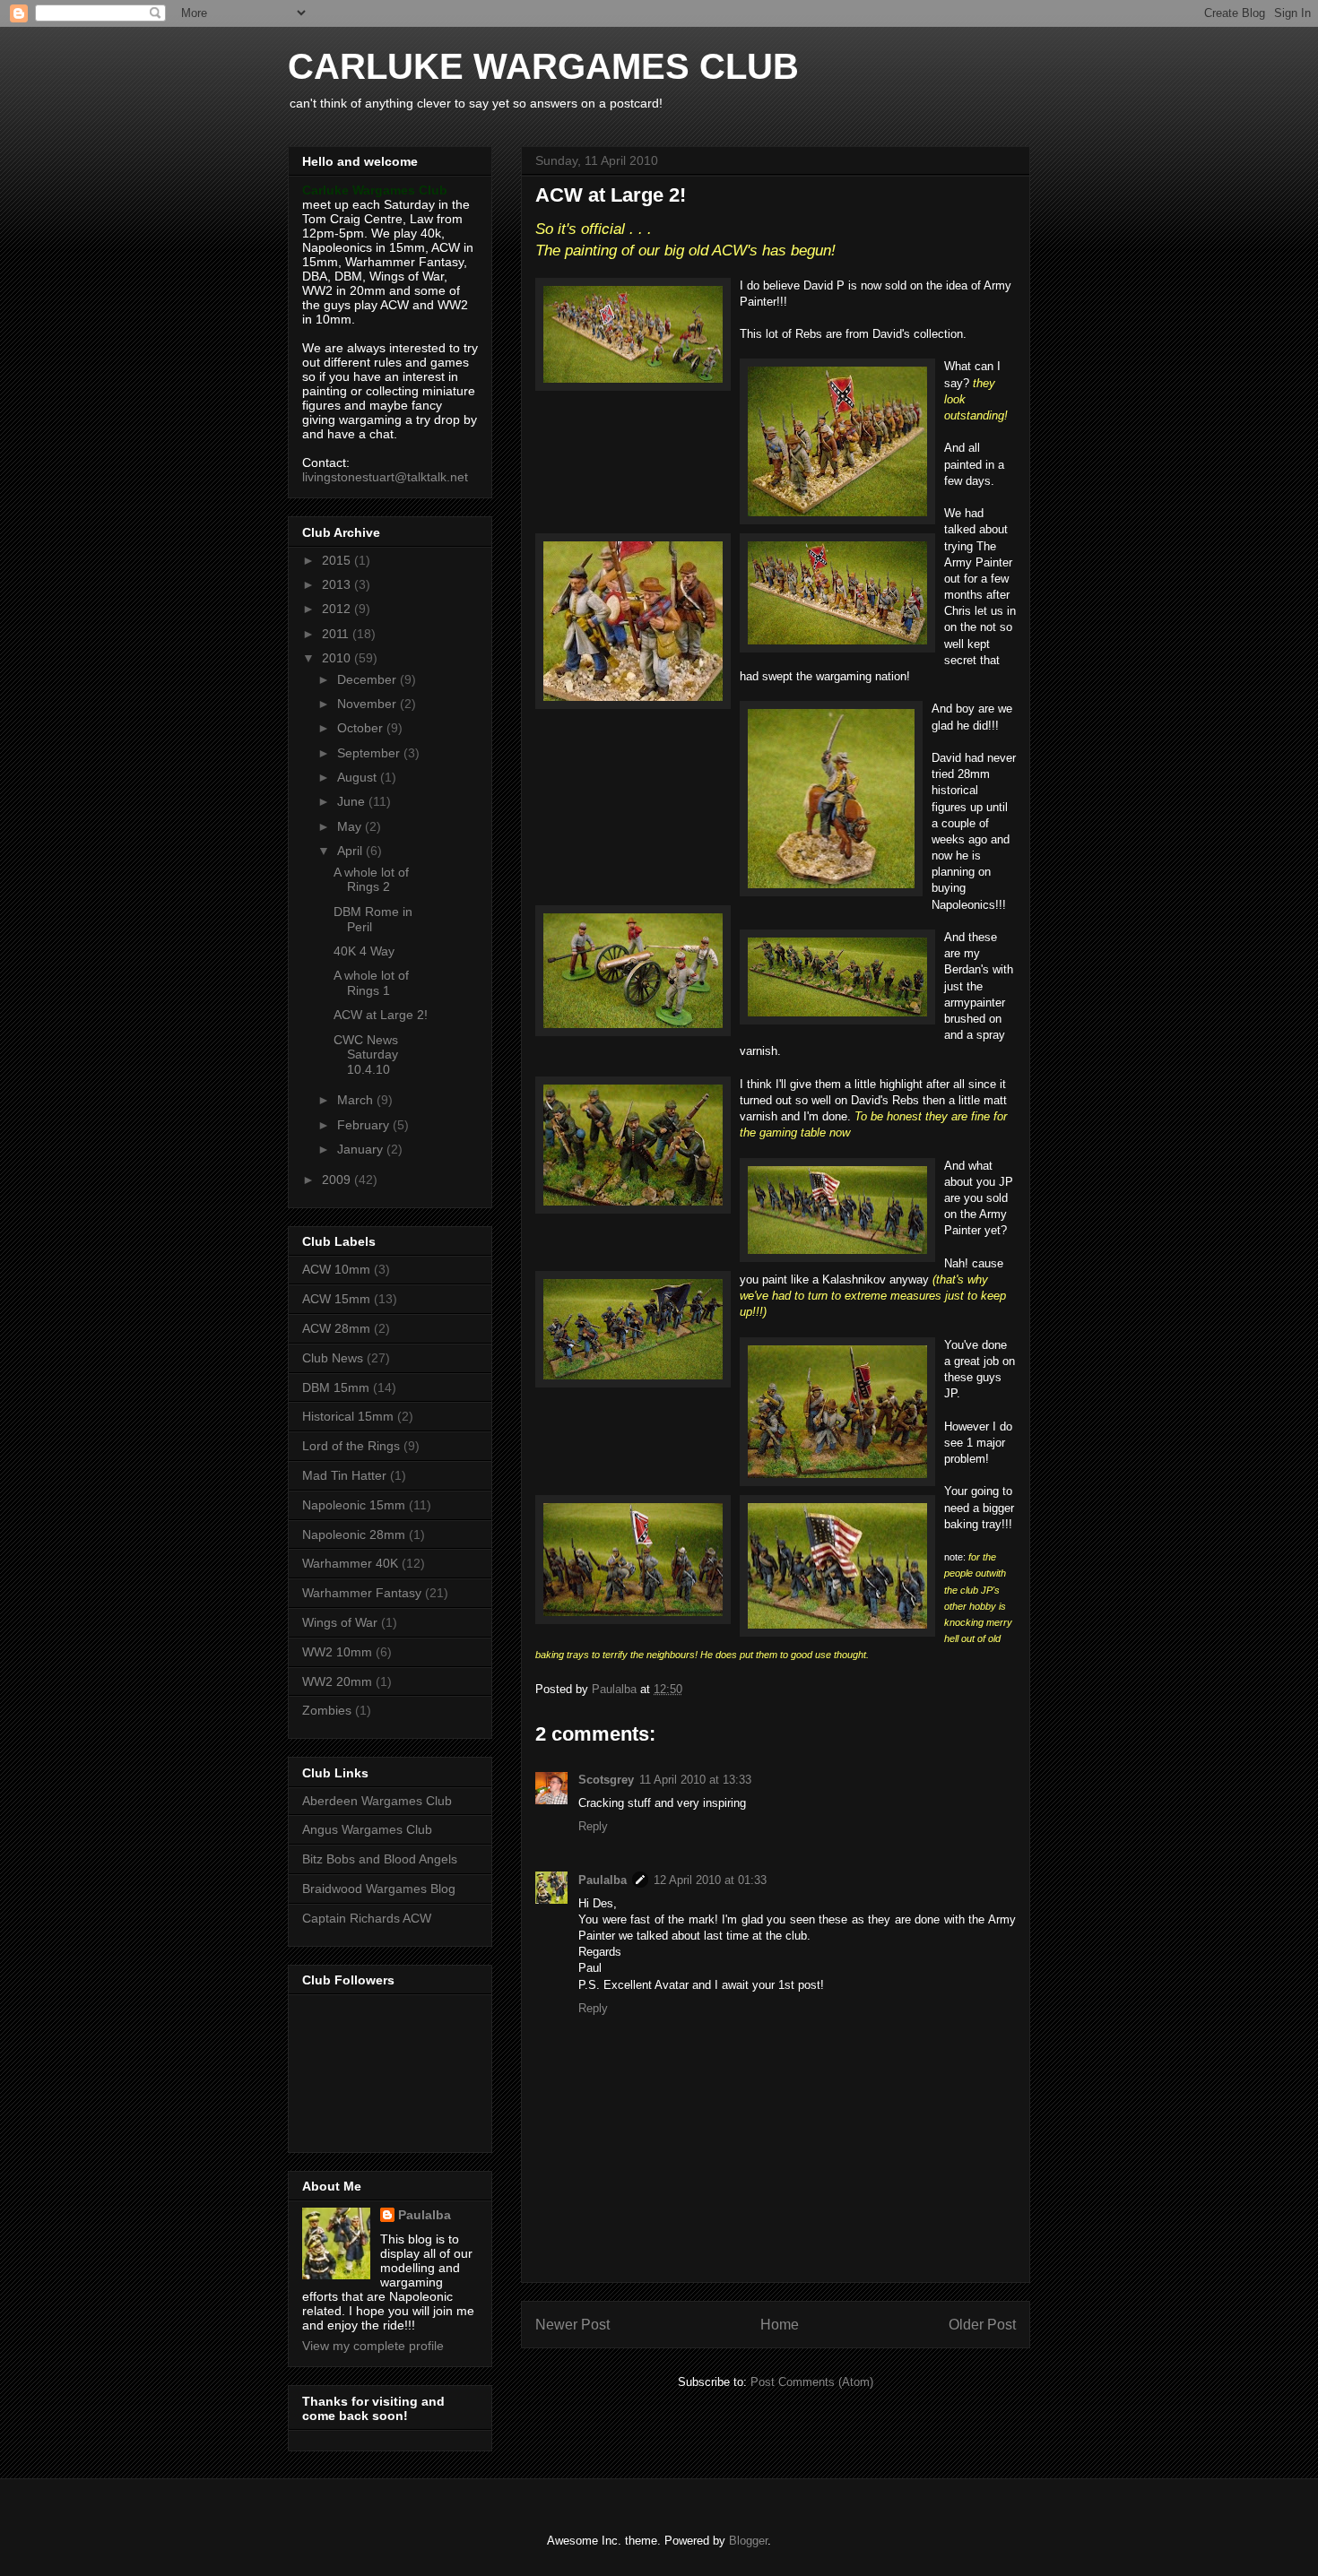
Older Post (982, 2325)
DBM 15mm (336, 1387)
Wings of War (340, 1622)
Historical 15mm (348, 1416)
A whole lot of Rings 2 (371, 880)
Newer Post (572, 2325)
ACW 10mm (336, 1269)
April (351, 851)
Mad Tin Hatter (344, 1475)
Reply (593, 1826)
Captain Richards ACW (367, 1918)
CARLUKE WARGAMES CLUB (543, 66)
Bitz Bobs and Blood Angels (380, 1859)
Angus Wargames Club (367, 1829)
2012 (338, 609)
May (351, 826)
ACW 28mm (336, 1328)
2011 (337, 634)
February (365, 1125)
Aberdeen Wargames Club (377, 1801)
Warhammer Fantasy (362, 1593)
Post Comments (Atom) (812, 2382)
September (370, 753)
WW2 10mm (337, 1652)
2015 (338, 560)
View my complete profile (373, 2346)
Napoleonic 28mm (354, 1534)
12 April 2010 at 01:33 (710, 1880)
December (369, 679)
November (369, 704)
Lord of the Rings (351, 1446)
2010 (338, 658)
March (357, 1100)
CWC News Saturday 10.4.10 (366, 1055)
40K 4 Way (364, 951)
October (362, 728)
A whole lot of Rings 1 (371, 983)
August (359, 777)
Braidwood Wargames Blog (379, 1889)
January (362, 1149)
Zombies (327, 1710)
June (353, 801)
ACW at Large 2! (381, 1015)
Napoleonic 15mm (354, 1505)
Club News (333, 1358)
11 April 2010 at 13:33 (695, 1780)
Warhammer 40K (350, 1563)
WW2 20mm (337, 1681)
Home (780, 2325)
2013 (338, 584)
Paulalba (603, 1880)
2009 (338, 1180)
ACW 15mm (336, 1299)
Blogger (748, 2541)
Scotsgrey (606, 1780)
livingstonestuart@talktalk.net (385, 477)
